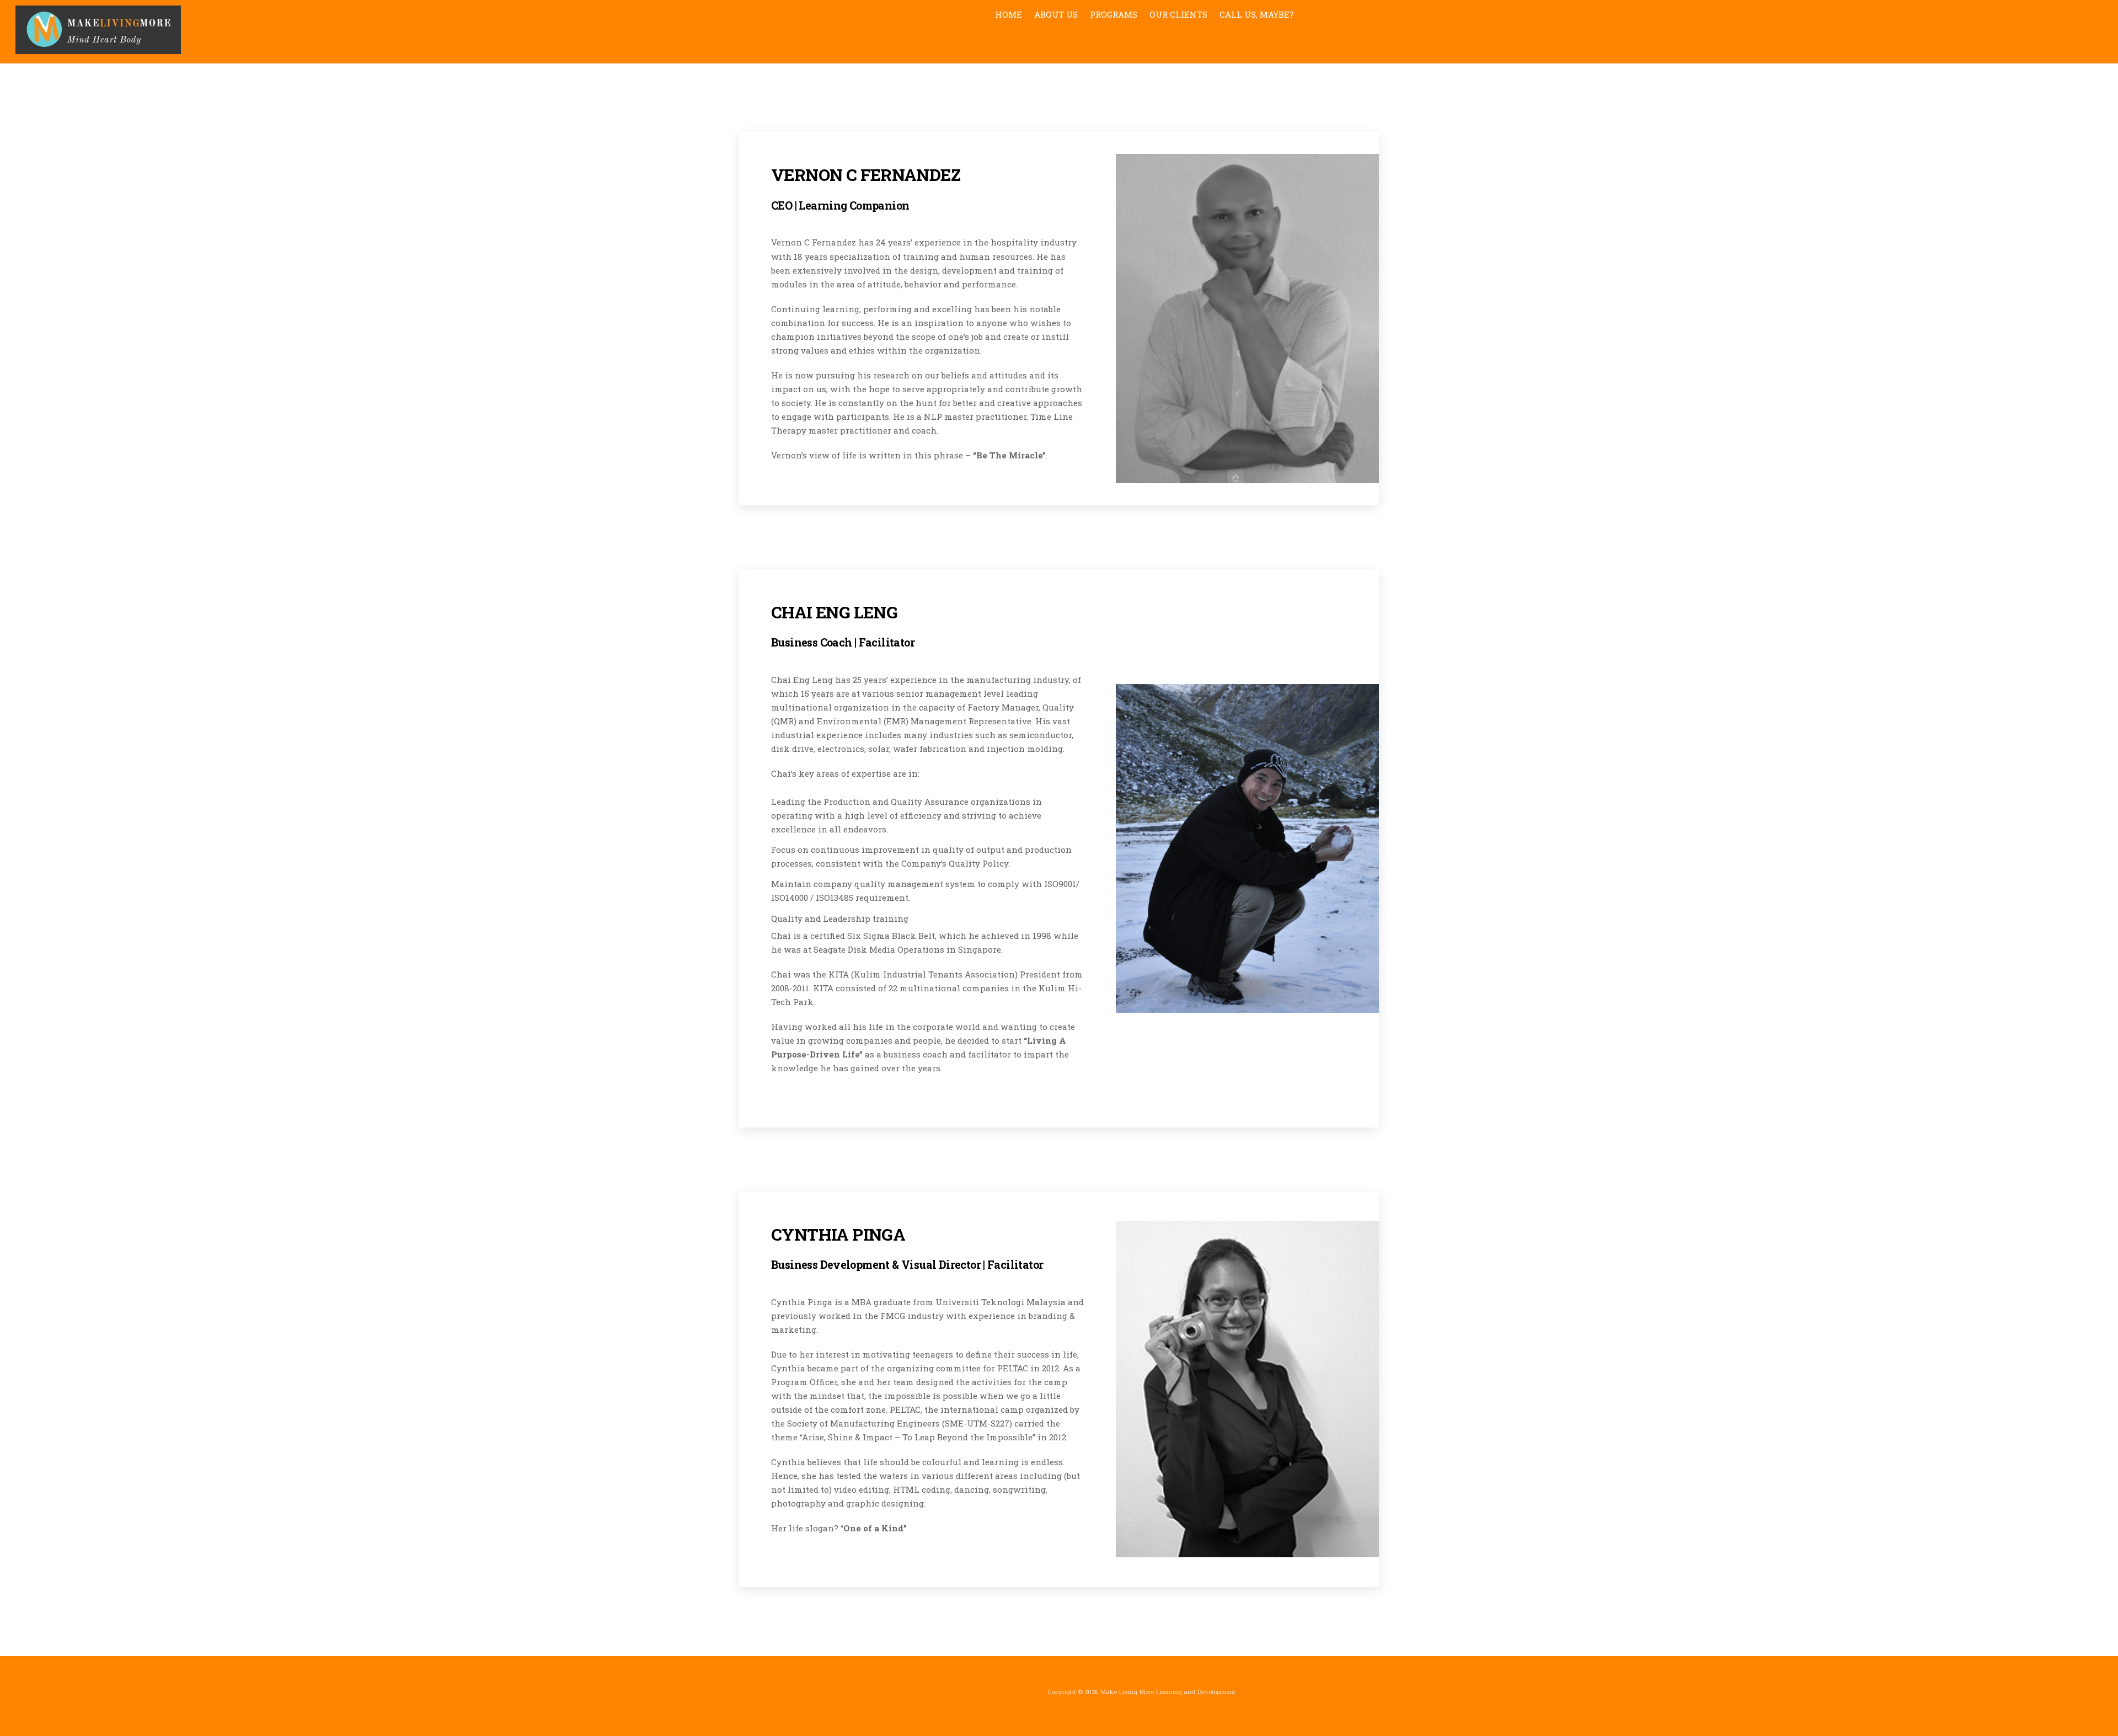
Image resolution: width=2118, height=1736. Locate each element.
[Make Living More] (98, 49)
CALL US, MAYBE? (1257, 14)
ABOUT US (1056, 14)
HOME (1009, 14)
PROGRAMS (1114, 14)
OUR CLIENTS (1178, 14)
